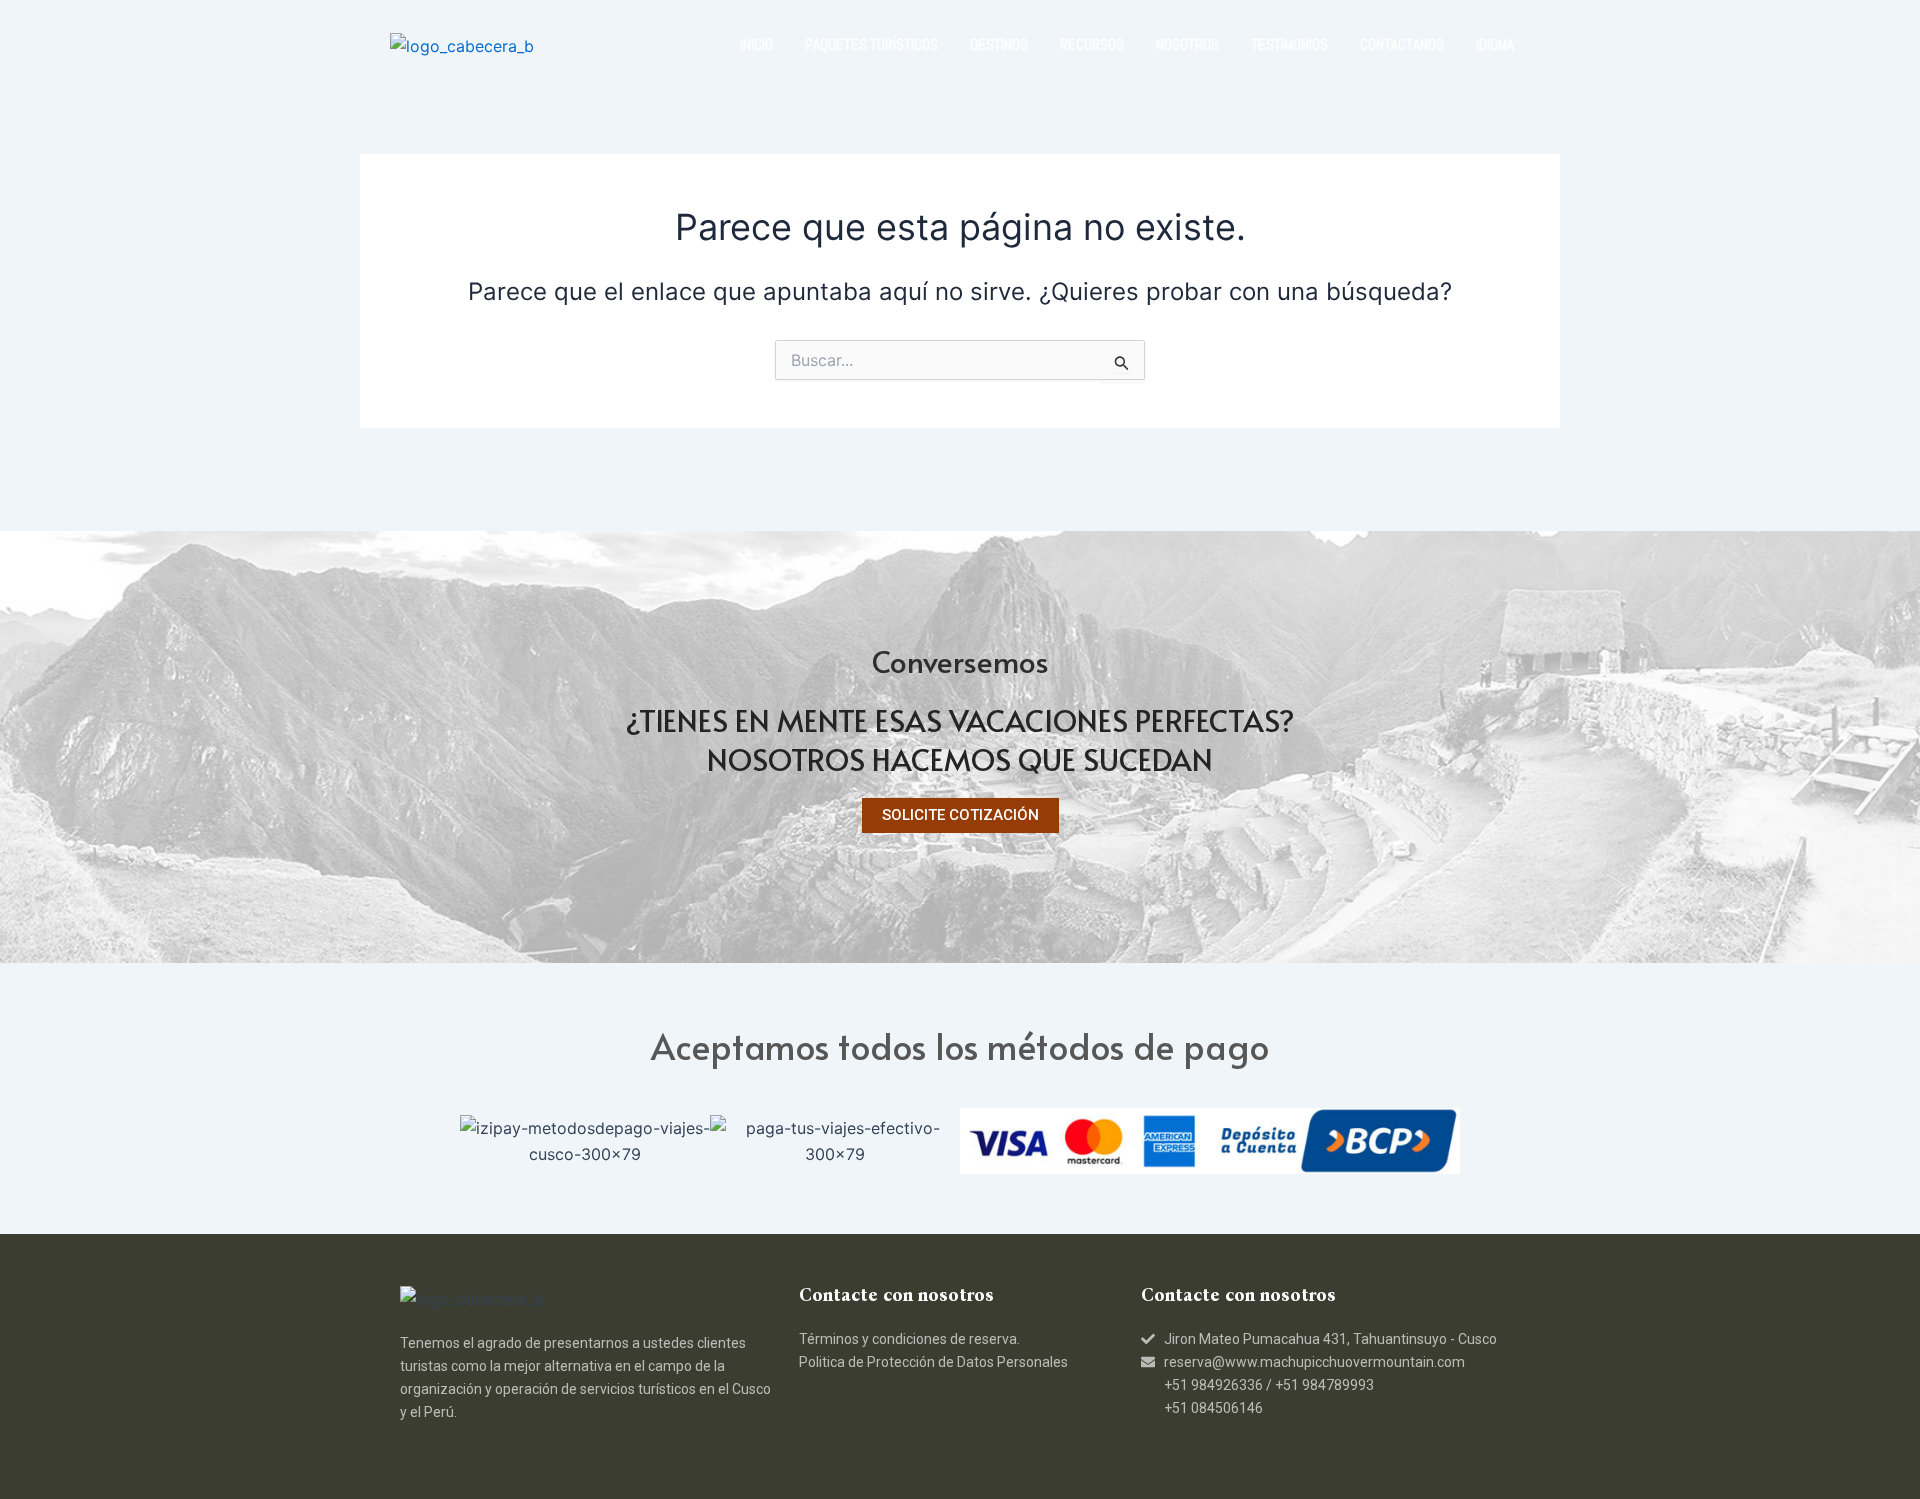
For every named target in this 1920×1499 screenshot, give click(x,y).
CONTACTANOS (1402, 44)
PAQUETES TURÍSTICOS (871, 44)
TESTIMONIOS (1289, 44)
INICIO (756, 44)
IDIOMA (1495, 44)
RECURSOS (1092, 44)
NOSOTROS (1187, 44)
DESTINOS (999, 44)
